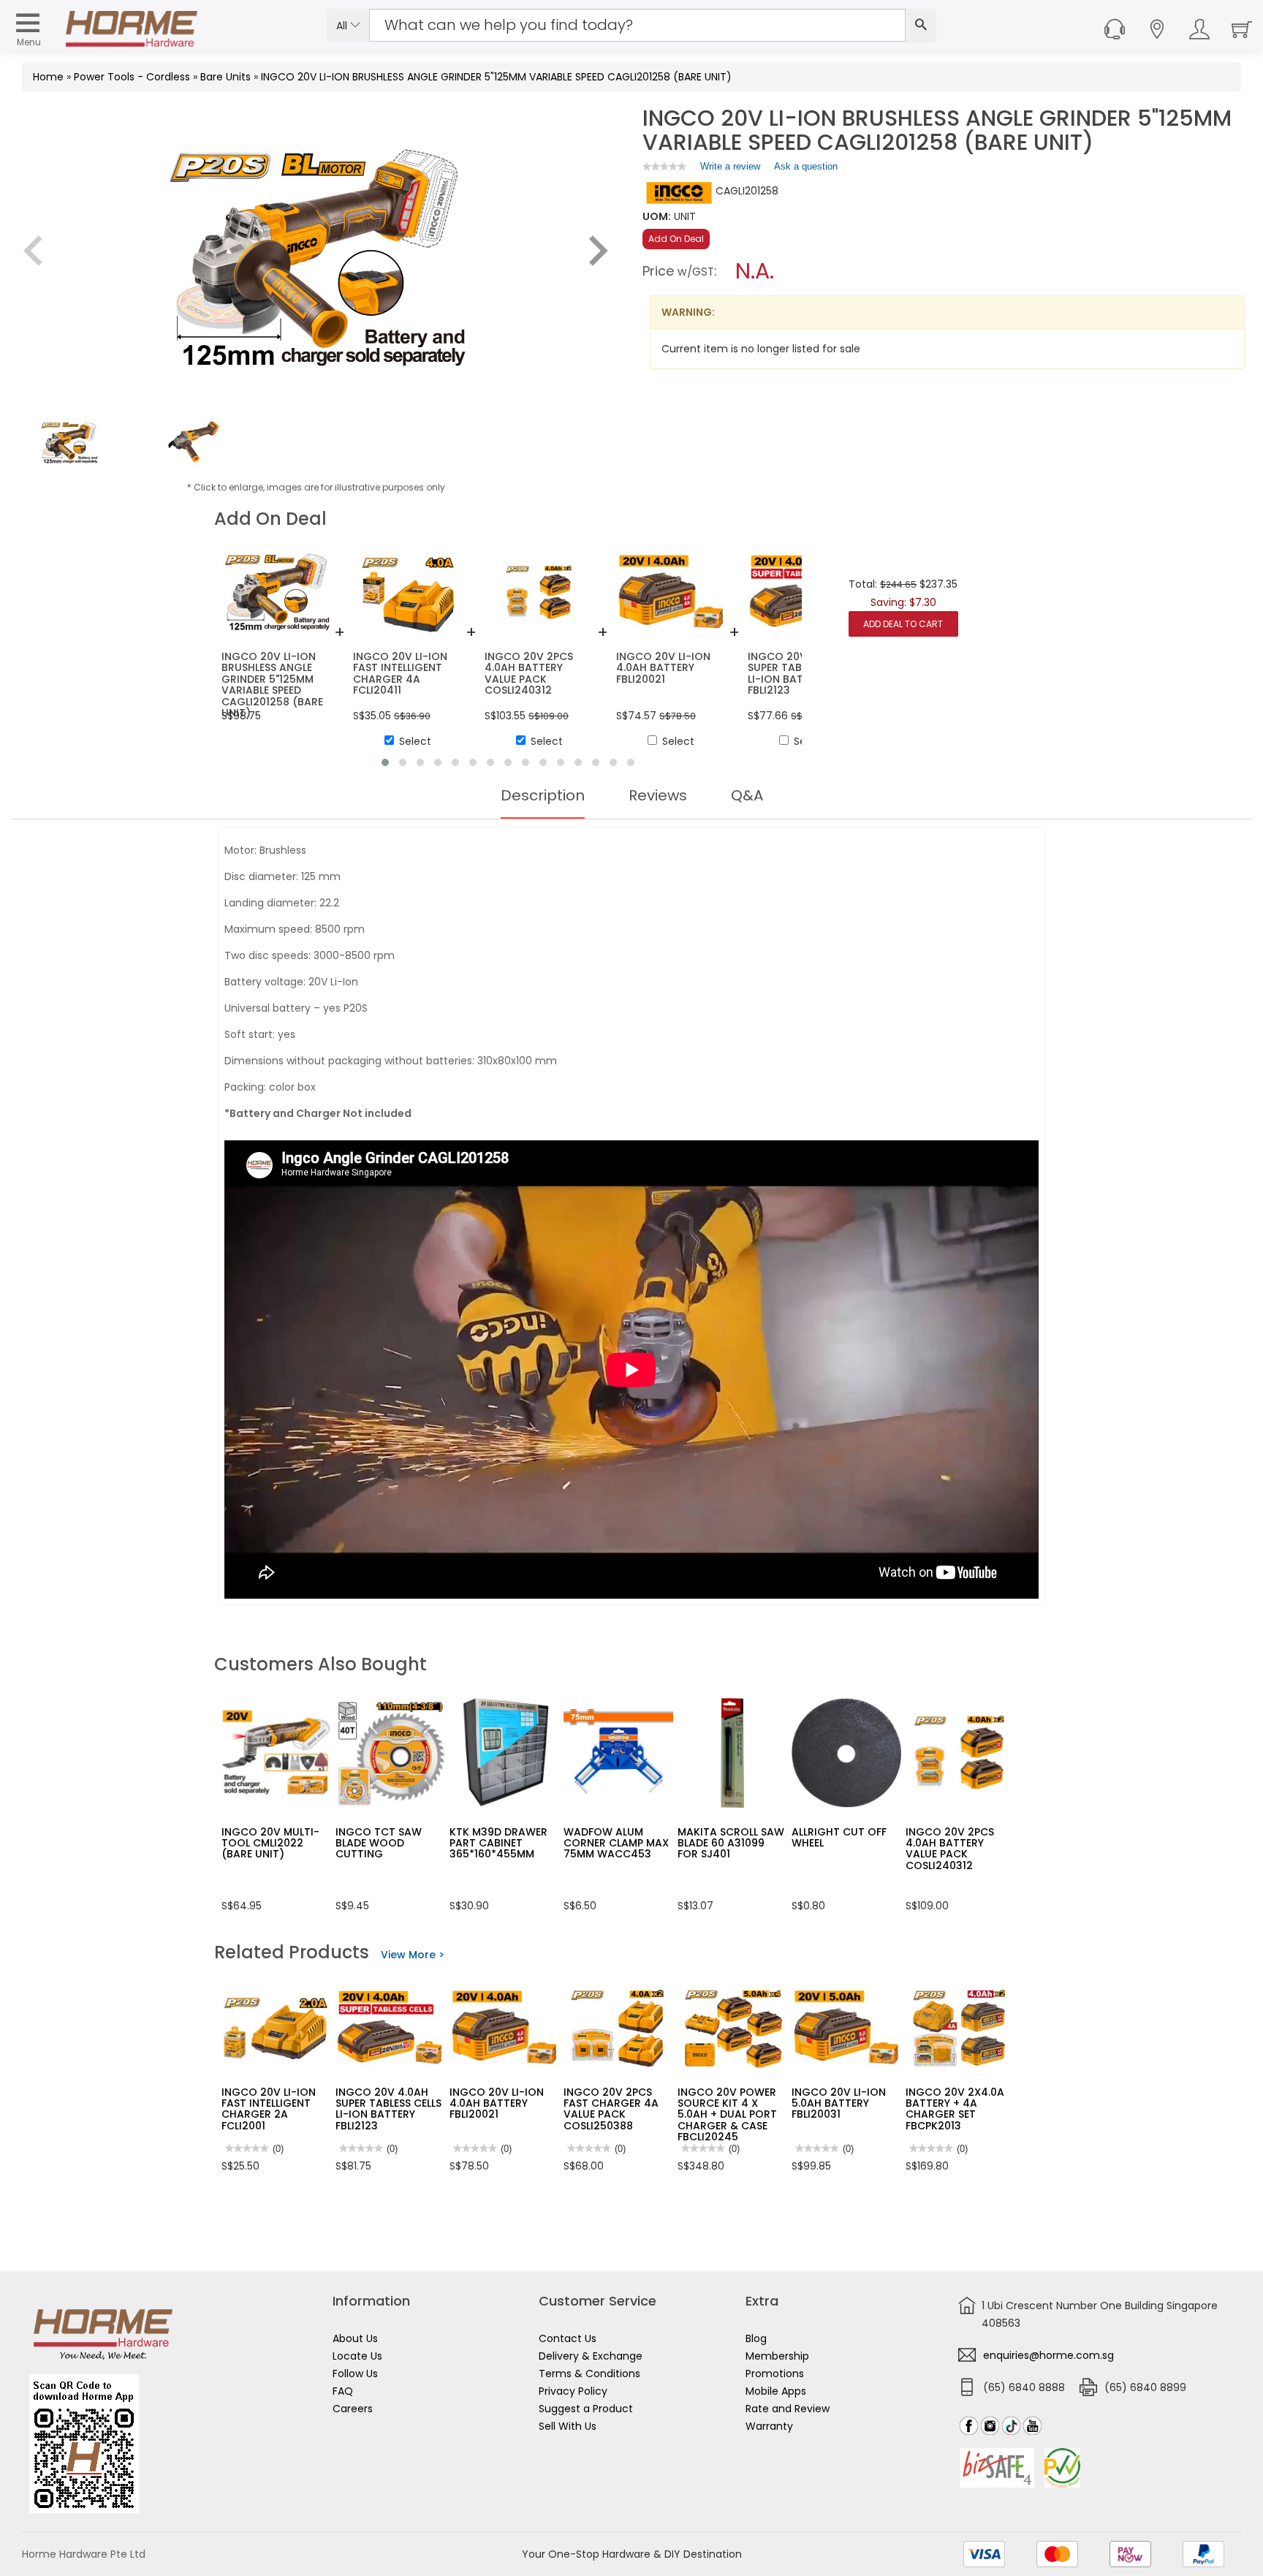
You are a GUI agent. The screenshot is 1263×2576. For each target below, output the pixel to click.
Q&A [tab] (747, 795)
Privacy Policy (573, 2391)
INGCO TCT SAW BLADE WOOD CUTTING (379, 1843)
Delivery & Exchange (591, 2356)
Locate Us (357, 2356)
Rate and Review (788, 2409)
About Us (355, 2338)
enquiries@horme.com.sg (1048, 2355)
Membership (777, 2356)
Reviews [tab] (658, 795)
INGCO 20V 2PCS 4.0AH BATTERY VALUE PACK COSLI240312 (950, 1849)
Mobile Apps (776, 2391)
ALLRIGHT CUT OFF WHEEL (839, 1837)
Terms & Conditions (589, 2374)
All (343, 26)
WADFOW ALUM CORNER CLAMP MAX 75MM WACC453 (616, 1843)
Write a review (730, 170)
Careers (353, 2409)
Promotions (775, 2374)
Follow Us (355, 2374)
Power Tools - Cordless (132, 77)
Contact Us (568, 2338)
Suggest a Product (586, 2409)
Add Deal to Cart (903, 624)
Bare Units (225, 77)
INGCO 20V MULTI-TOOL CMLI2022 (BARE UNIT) (270, 1843)
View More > (413, 1955)
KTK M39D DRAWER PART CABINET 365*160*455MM (498, 1843)
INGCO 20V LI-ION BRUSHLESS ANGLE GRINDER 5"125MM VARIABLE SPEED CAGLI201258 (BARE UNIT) (496, 77)
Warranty (769, 2426)
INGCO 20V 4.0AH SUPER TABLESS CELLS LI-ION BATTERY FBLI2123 (388, 2109)
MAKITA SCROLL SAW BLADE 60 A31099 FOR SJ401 (731, 1843)
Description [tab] (543, 795)
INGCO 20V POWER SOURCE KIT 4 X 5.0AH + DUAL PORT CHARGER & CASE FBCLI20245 (727, 2115)
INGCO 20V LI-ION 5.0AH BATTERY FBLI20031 (839, 2103)
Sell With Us (568, 2426)
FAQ (343, 2391)
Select (415, 741)
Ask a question (806, 166)
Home (48, 77)
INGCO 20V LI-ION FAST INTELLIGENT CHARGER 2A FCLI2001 (269, 2109)
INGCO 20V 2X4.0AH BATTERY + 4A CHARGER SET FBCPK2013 (959, 2109)
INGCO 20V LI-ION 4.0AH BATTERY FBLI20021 (497, 2103)
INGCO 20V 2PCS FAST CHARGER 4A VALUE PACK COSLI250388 (611, 2109)
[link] (664, 166)
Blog (756, 2338)
